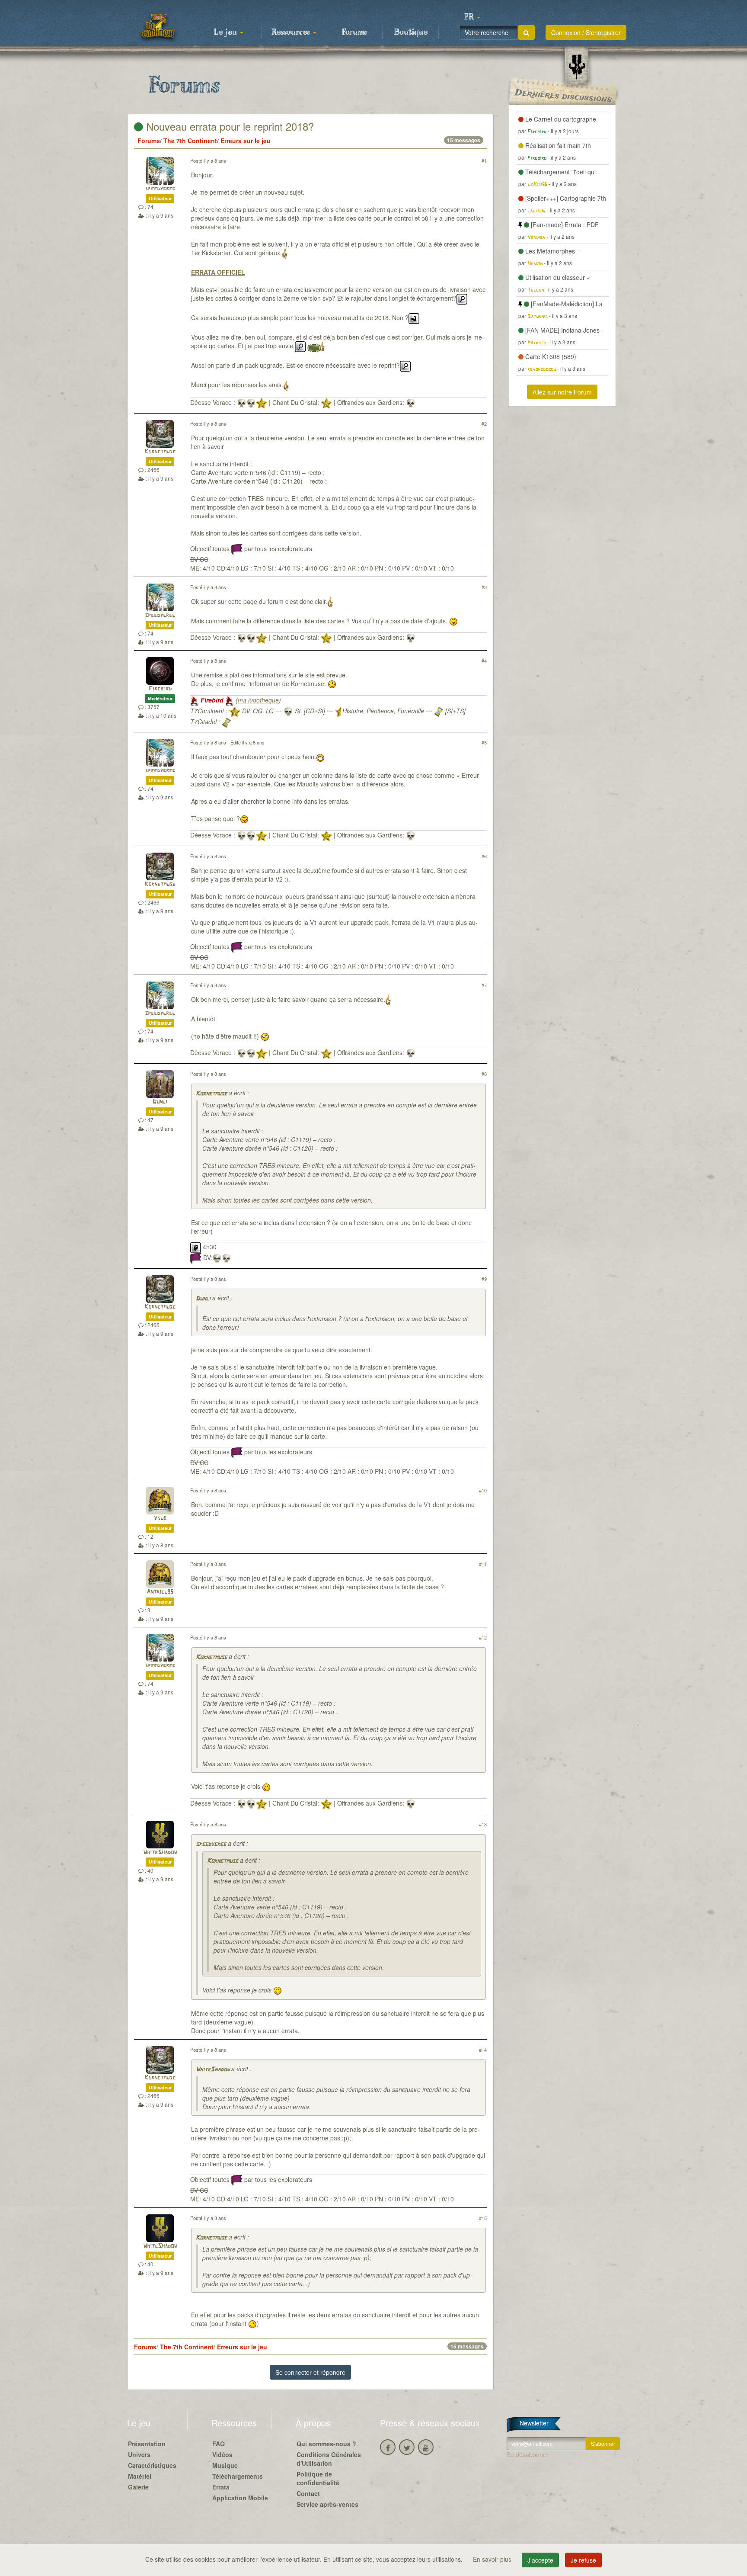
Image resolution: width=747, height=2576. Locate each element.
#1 (484, 160)
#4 (484, 661)
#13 (483, 1824)
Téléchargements (238, 2476)
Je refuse (583, 2560)
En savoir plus (493, 2559)
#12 (483, 1637)
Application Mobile (240, 2498)
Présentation (147, 2444)
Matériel (140, 2476)
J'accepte (540, 2560)
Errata (221, 2487)
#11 (483, 1564)
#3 (484, 587)
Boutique (411, 32)
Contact (308, 2493)
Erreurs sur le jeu (246, 141)
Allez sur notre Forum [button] (562, 392)
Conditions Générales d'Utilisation (329, 2459)
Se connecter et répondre (310, 2372)
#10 (483, 1490)
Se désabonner (528, 2454)
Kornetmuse (160, 452)
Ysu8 (160, 1519)
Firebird (160, 689)
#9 (484, 1279)
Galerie (138, 2487)
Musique (225, 2465)
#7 (484, 985)
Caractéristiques (152, 2465)
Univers (139, 2454)
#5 (484, 742)
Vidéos (222, 2454)
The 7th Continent (190, 141)
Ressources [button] (292, 32)
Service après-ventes (327, 2504)
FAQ (219, 2444)
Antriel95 (160, 1592)
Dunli (160, 1102)
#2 (484, 423)
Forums (354, 32)
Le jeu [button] (227, 32)
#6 (484, 856)
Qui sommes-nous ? (326, 2444)
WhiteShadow (160, 1853)
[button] (472, 17)
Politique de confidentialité (318, 2478)
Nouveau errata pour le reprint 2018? (228, 126)
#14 (483, 2050)
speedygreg (160, 189)
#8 (484, 1074)
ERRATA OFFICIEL (218, 272)
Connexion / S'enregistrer (586, 32)
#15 (483, 2218)
